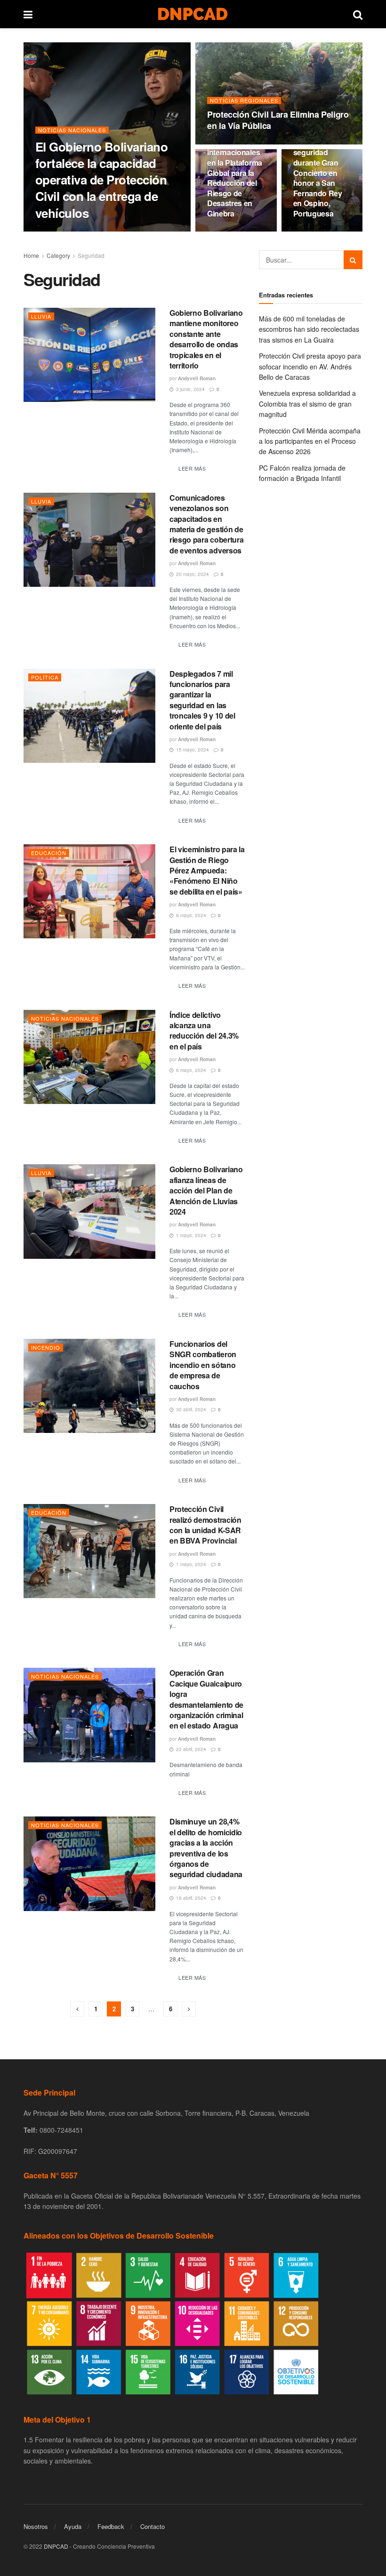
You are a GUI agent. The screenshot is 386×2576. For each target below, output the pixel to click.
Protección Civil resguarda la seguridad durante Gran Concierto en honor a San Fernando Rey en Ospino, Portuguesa (320, 173)
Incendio (46, 1347)
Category (58, 255)
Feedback (111, 2526)
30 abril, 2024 (190, 1409)
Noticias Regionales (244, 100)
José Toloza (57, 231)
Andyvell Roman (197, 378)
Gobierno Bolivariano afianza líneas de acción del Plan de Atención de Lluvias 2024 (206, 1190)
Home (31, 255)
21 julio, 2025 (96, 231)
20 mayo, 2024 (192, 574)
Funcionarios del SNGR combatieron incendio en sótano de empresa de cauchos (203, 1365)
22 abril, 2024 (190, 1749)
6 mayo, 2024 (190, 1070)
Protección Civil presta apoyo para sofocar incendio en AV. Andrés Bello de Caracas (310, 366)
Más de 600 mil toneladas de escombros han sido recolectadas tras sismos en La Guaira (309, 329)
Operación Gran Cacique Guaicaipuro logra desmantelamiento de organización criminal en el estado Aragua (206, 1699)
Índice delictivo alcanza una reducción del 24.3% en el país (204, 1031)
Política (45, 677)
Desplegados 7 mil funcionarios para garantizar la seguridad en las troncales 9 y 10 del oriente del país (202, 700)
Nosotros (36, 2526)
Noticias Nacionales (72, 130)
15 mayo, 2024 (192, 750)
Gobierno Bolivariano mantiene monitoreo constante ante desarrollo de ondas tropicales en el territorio (206, 339)
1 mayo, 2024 (190, 1235)
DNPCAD (56, 2546)
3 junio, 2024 (190, 389)
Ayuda (73, 2526)
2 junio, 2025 (314, 231)
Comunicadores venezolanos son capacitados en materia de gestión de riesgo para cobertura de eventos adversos (206, 524)
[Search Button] (353, 260)
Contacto (153, 2526)
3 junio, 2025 (227, 231)
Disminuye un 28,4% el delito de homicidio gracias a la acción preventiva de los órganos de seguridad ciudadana (206, 1848)
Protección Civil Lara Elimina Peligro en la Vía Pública (278, 120)
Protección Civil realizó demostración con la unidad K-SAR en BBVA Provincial (205, 1525)
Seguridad (91, 255)
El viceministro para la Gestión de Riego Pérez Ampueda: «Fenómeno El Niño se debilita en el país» (207, 870)
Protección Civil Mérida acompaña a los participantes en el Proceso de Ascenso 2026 (310, 441)
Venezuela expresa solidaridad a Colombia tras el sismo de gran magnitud (307, 404)
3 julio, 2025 (226, 144)
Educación (49, 853)
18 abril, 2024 (190, 1898)
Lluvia (41, 316)
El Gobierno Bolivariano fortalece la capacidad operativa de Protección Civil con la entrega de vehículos (101, 180)
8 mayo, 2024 (190, 915)
